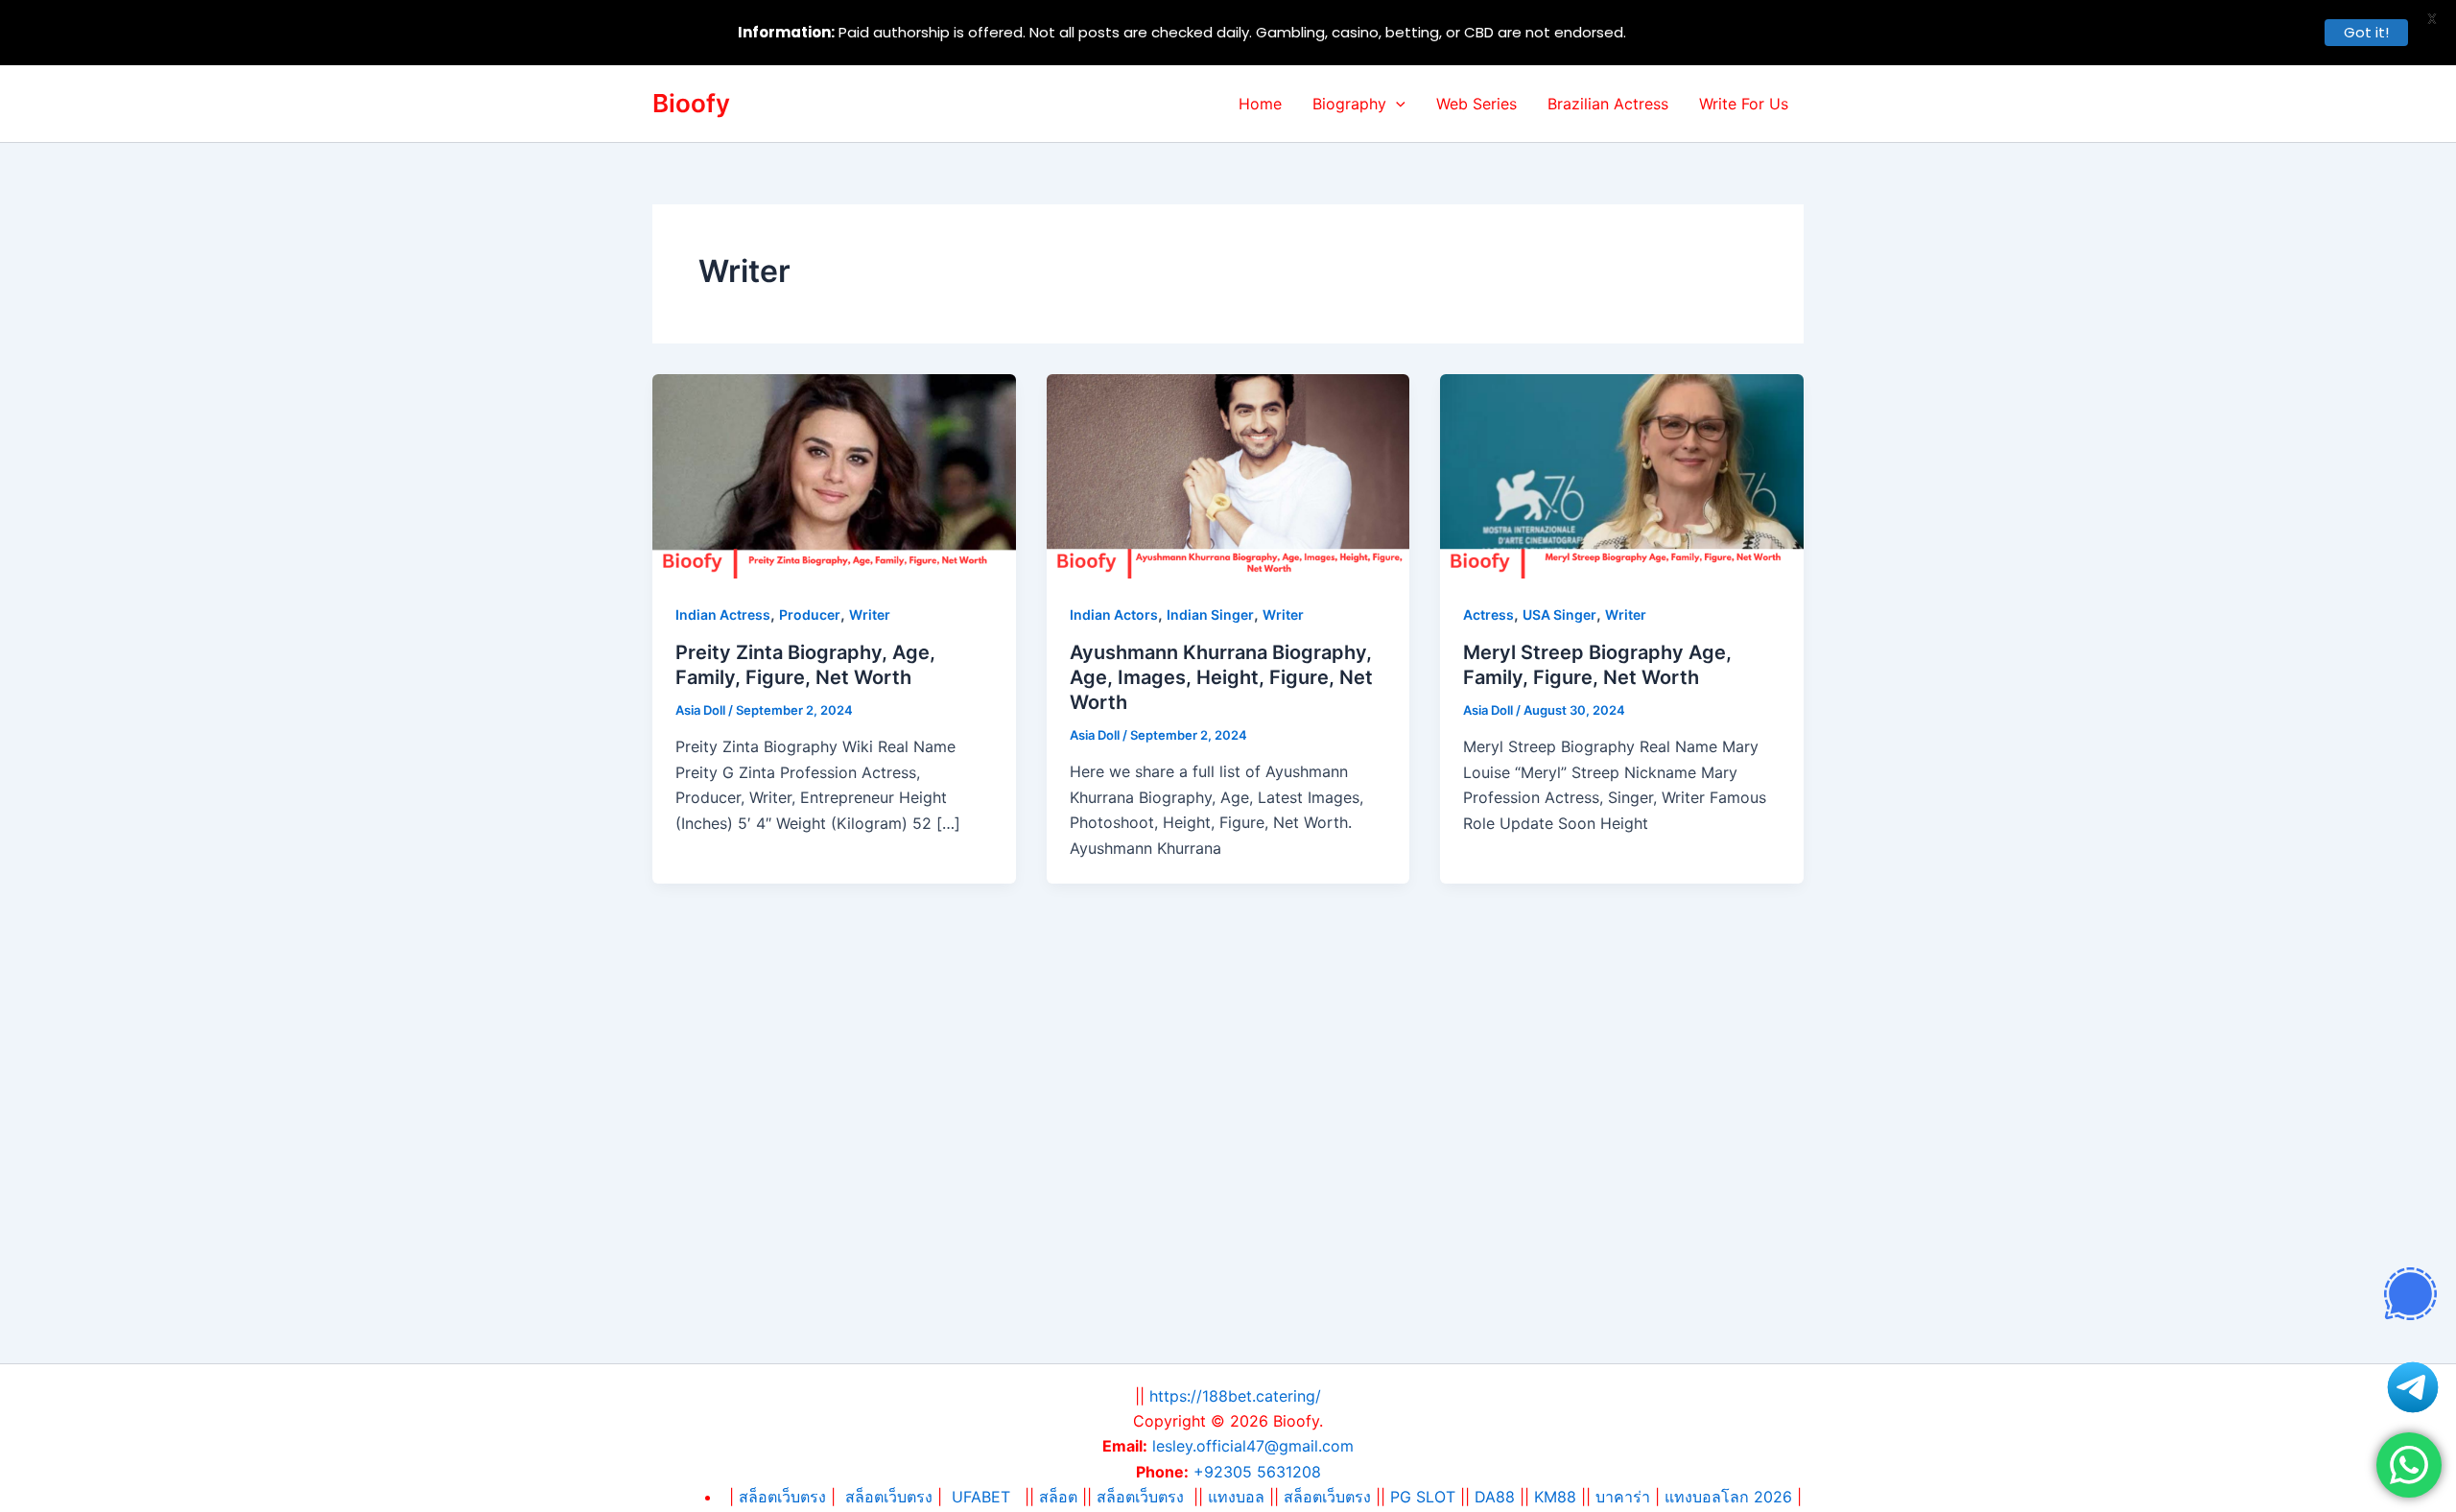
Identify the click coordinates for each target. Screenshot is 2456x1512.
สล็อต (1061, 1497)
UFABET (981, 1497)
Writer (870, 614)
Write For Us (1744, 104)
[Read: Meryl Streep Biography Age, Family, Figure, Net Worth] (1622, 475)
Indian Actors (1114, 614)
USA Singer (1559, 614)
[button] (1396, 104)
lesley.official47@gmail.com (1253, 1446)
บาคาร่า (1623, 1497)
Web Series (1476, 104)
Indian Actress (723, 614)
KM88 (1555, 1497)
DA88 (1495, 1497)
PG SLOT (1423, 1497)
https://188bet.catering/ (1235, 1396)
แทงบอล (1236, 1497)
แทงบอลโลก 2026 (1728, 1497)
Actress (1488, 614)
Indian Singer (1210, 614)
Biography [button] (1349, 104)
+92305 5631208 (1257, 1472)
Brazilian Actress (1608, 104)
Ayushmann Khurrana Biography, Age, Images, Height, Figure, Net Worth (1221, 677)
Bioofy (691, 103)
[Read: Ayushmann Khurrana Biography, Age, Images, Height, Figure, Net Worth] (1228, 475)
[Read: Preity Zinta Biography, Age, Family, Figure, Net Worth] (834, 475)
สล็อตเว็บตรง (889, 1497)
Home (1260, 104)
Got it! (2366, 32)
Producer (810, 614)
